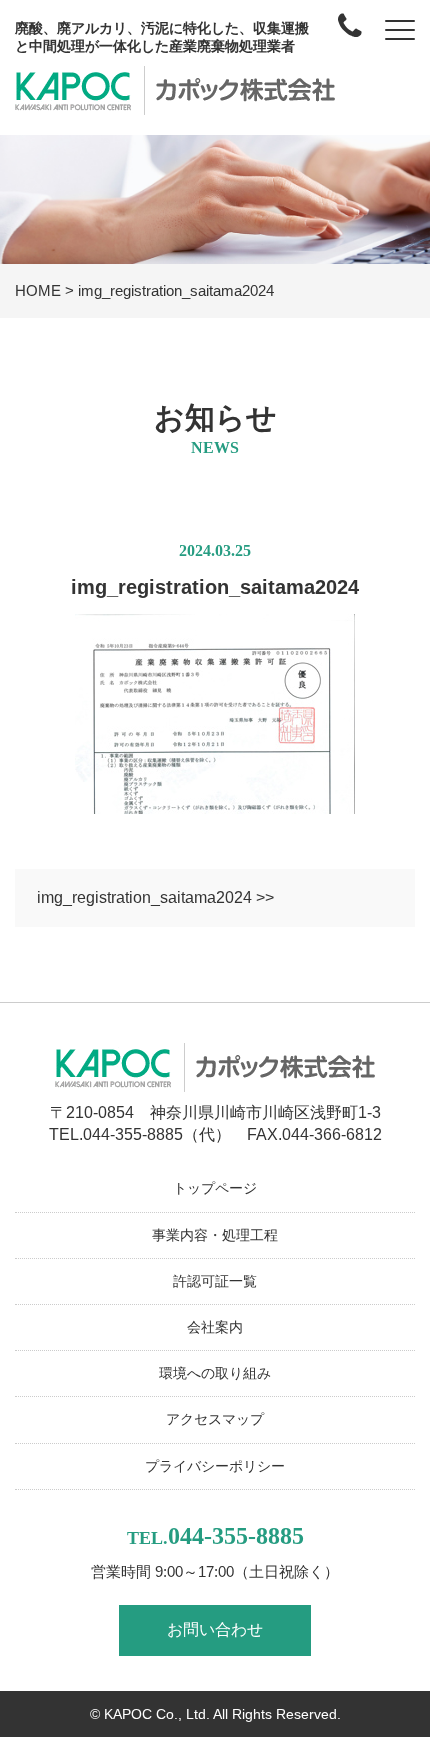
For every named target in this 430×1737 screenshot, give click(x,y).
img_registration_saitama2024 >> (155, 897)
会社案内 (215, 1327)
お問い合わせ (215, 1629)
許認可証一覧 (215, 1281)
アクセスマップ (215, 1419)
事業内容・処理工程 (215, 1235)
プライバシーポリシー (215, 1466)
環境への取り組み (215, 1373)
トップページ (215, 1188)
